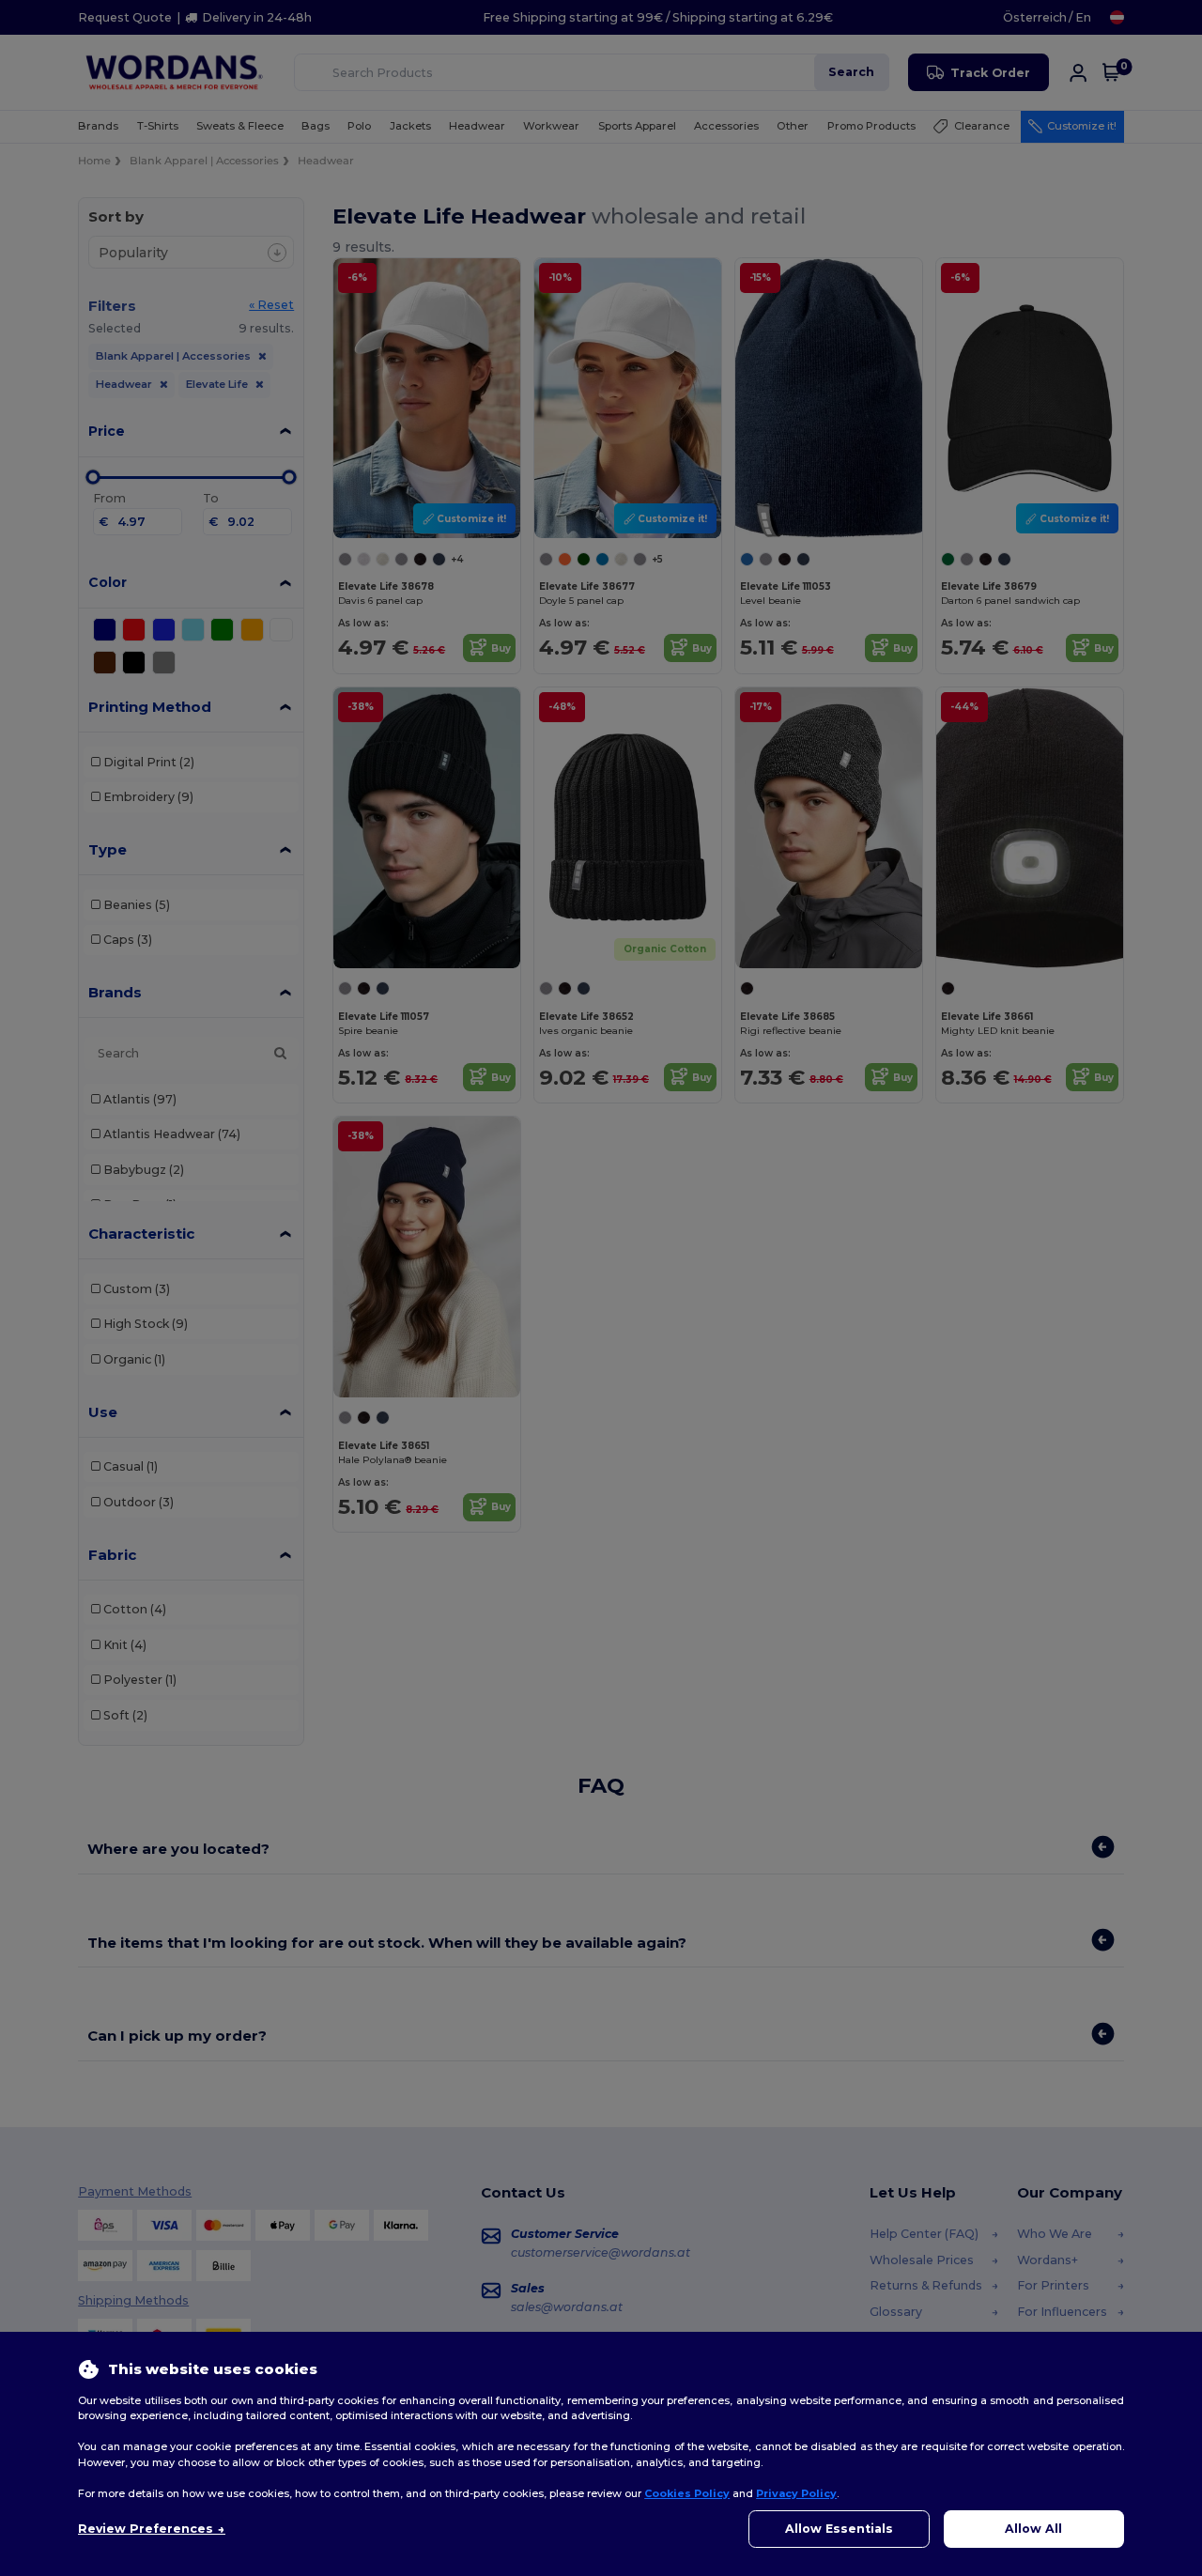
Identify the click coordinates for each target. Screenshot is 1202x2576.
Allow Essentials (839, 2529)
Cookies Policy (687, 2493)
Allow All (1033, 2529)
